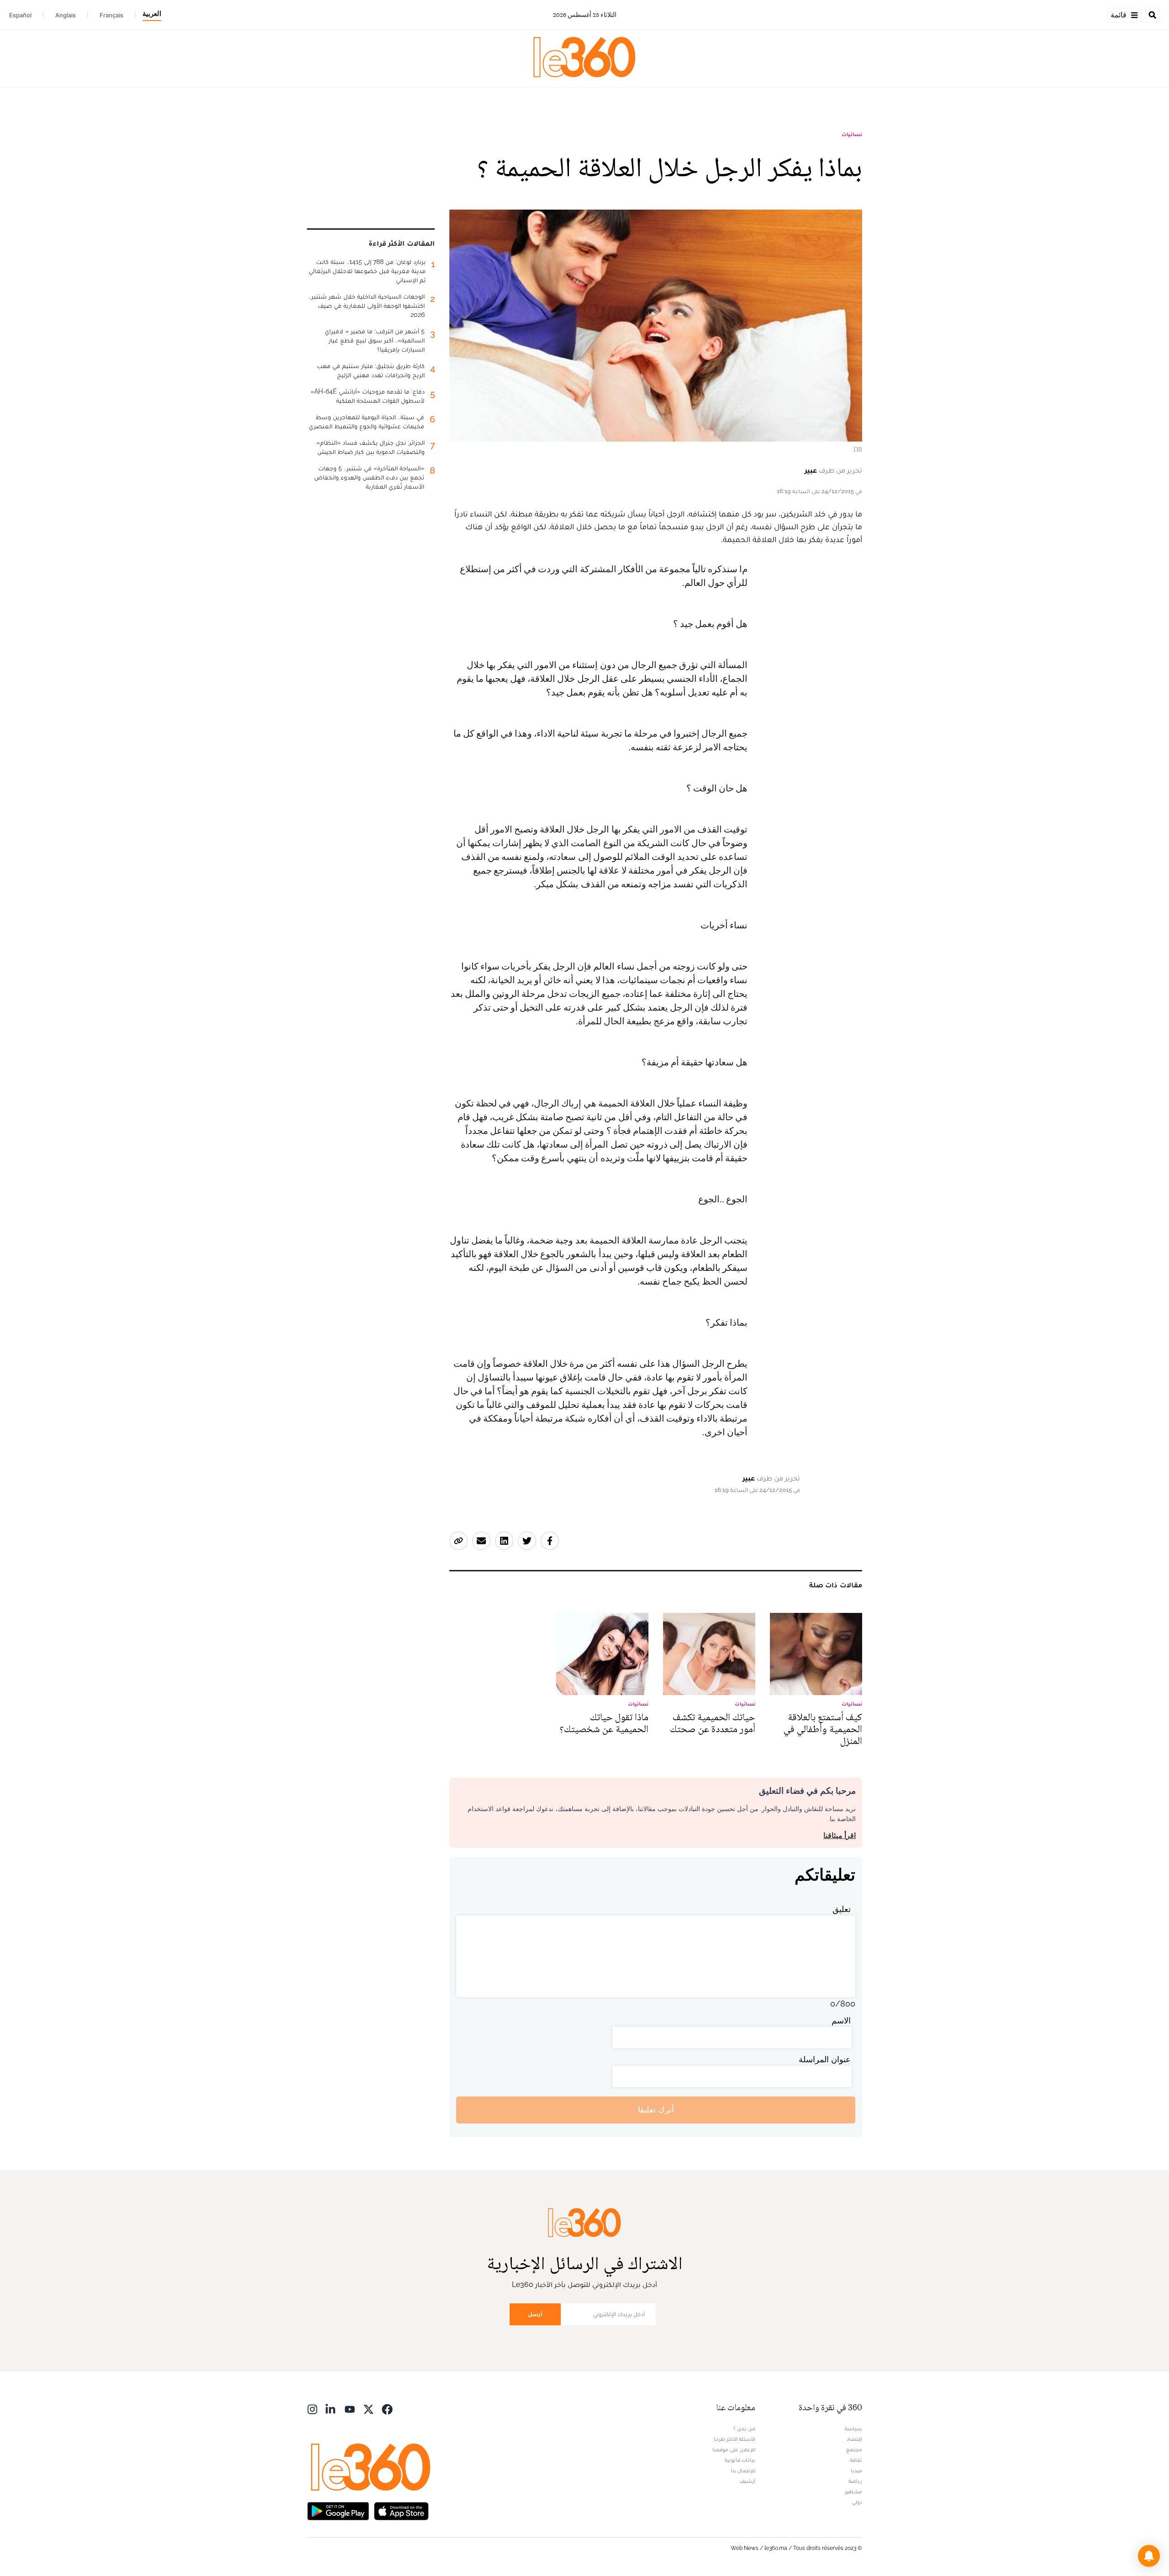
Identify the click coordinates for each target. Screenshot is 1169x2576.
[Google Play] (338, 2510)
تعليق (842, 1909)
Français (111, 15)
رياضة (855, 2481)
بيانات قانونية (740, 2460)
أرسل (535, 2314)
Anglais (66, 15)
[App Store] (401, 2510)
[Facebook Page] (387, 2409)
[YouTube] (350, 2409)
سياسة (853, 2428)
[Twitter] (369, 2409)
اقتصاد (854, 2439)
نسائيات (852, 134)
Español (20, 15)
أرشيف (748, 2481)
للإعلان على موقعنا (734, 2450)
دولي (857, 2502)
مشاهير (853, 2492)
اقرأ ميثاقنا (840, 1836)
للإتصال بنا (743, 2471)
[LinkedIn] (331, 2409)
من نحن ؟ (744, 2428)
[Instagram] (312, 2409)
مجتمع (854, 2450)
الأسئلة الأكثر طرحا (735, 2439)
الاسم (841, 2020)
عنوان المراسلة (825, 2059)
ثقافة (856, 2460)
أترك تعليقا (656, 2110)
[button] (1149, 2556)
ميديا (856, 2471)
